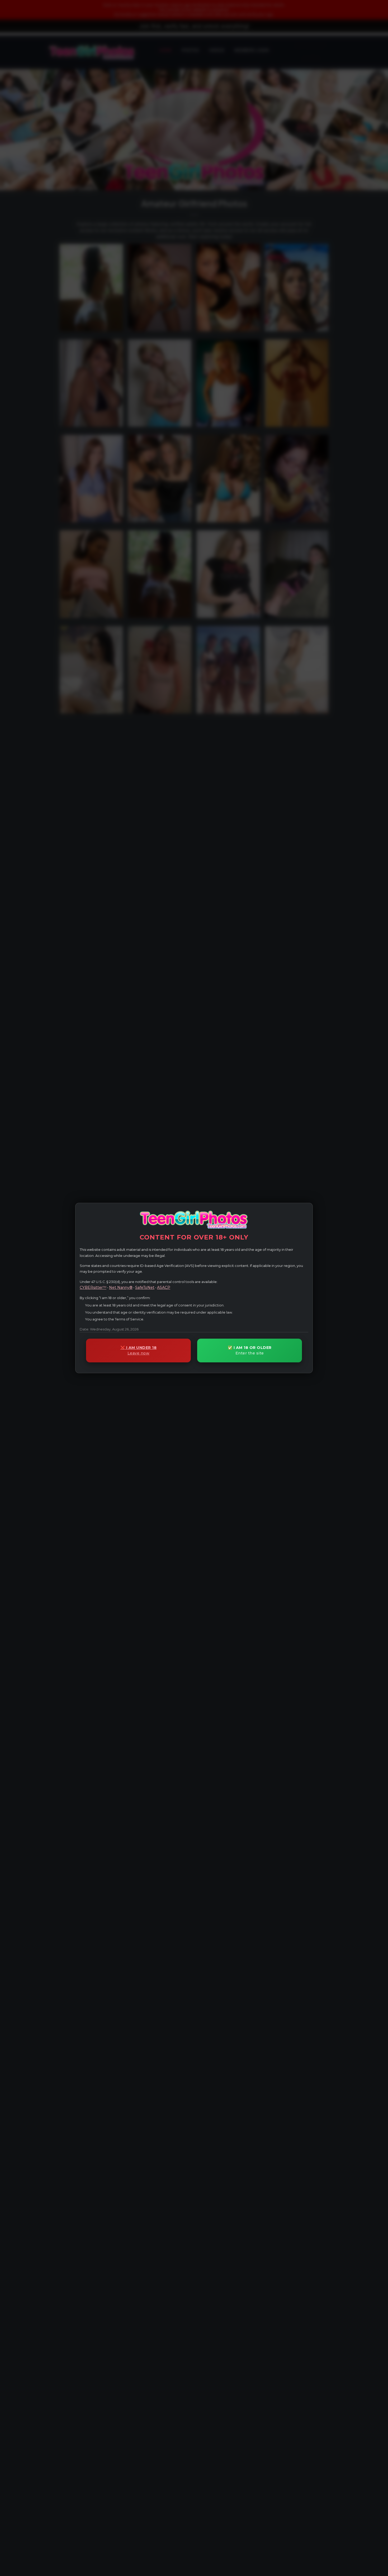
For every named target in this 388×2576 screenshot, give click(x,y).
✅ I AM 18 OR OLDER (250, 1350)
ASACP (164, 1287)
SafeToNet (145, 1287)
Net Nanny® (121, 1287)
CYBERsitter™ (93, 1287)
